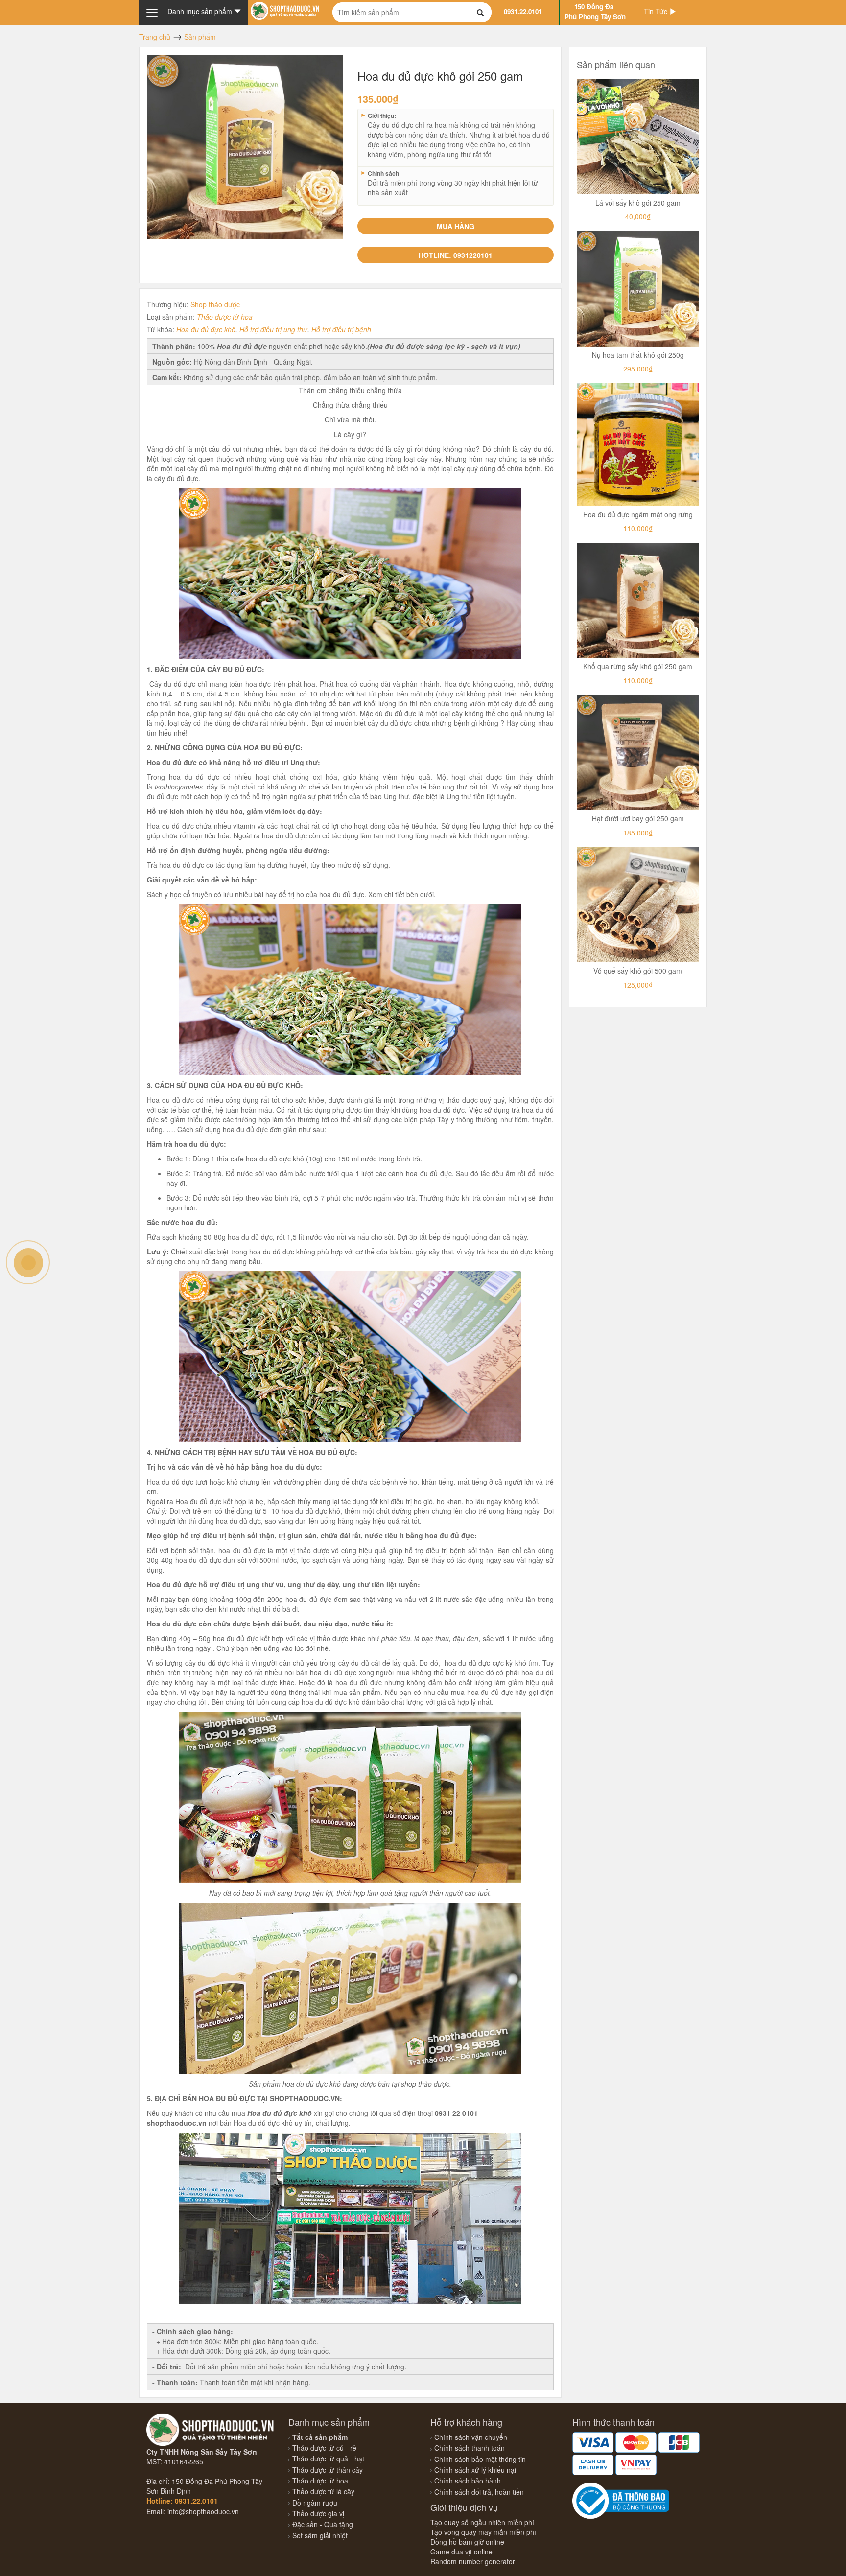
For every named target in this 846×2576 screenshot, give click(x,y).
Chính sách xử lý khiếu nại (475, 2470)
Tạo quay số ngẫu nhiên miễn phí (482, 2522)
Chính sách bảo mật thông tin (480, 2459)
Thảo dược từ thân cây (327, 2470)
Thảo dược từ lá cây (322, 2491)
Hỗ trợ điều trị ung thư (273, 329)
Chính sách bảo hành (468, 2481)
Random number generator (473, 2561)
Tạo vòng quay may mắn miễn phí (483, 2532)
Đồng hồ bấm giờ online (467, 2542)
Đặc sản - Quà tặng (322, 2524)
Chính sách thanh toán (470, 2448)
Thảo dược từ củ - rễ (323, 2448)
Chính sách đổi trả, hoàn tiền (479, 2492)
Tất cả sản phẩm (319, 2437)
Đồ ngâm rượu (314, 2503)
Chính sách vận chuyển (471, 2437)
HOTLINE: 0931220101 (456, 255)
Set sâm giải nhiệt (319, 2535)
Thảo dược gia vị (317, 2513)
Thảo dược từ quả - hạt (327, 2459)
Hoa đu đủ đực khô (206, 329)
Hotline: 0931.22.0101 (182, 2501)
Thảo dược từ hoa (225, 317)
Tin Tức (657, 11)
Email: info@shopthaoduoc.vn (193, 2511)
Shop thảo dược (215, 304)
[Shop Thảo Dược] (285, 10)
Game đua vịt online (461, 2552)
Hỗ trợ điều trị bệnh (341, 329)
